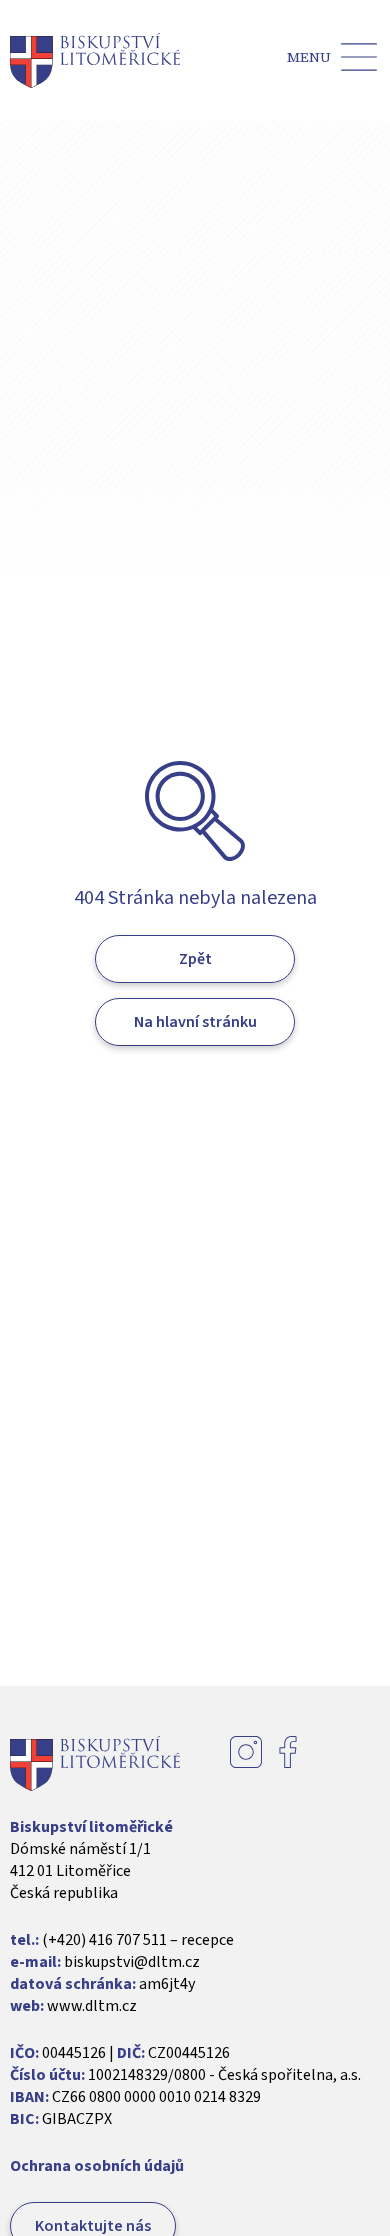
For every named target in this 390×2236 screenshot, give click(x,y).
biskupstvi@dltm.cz (132, 1962)
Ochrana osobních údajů (97, 2166)
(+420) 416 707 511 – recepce (138, 1940)
